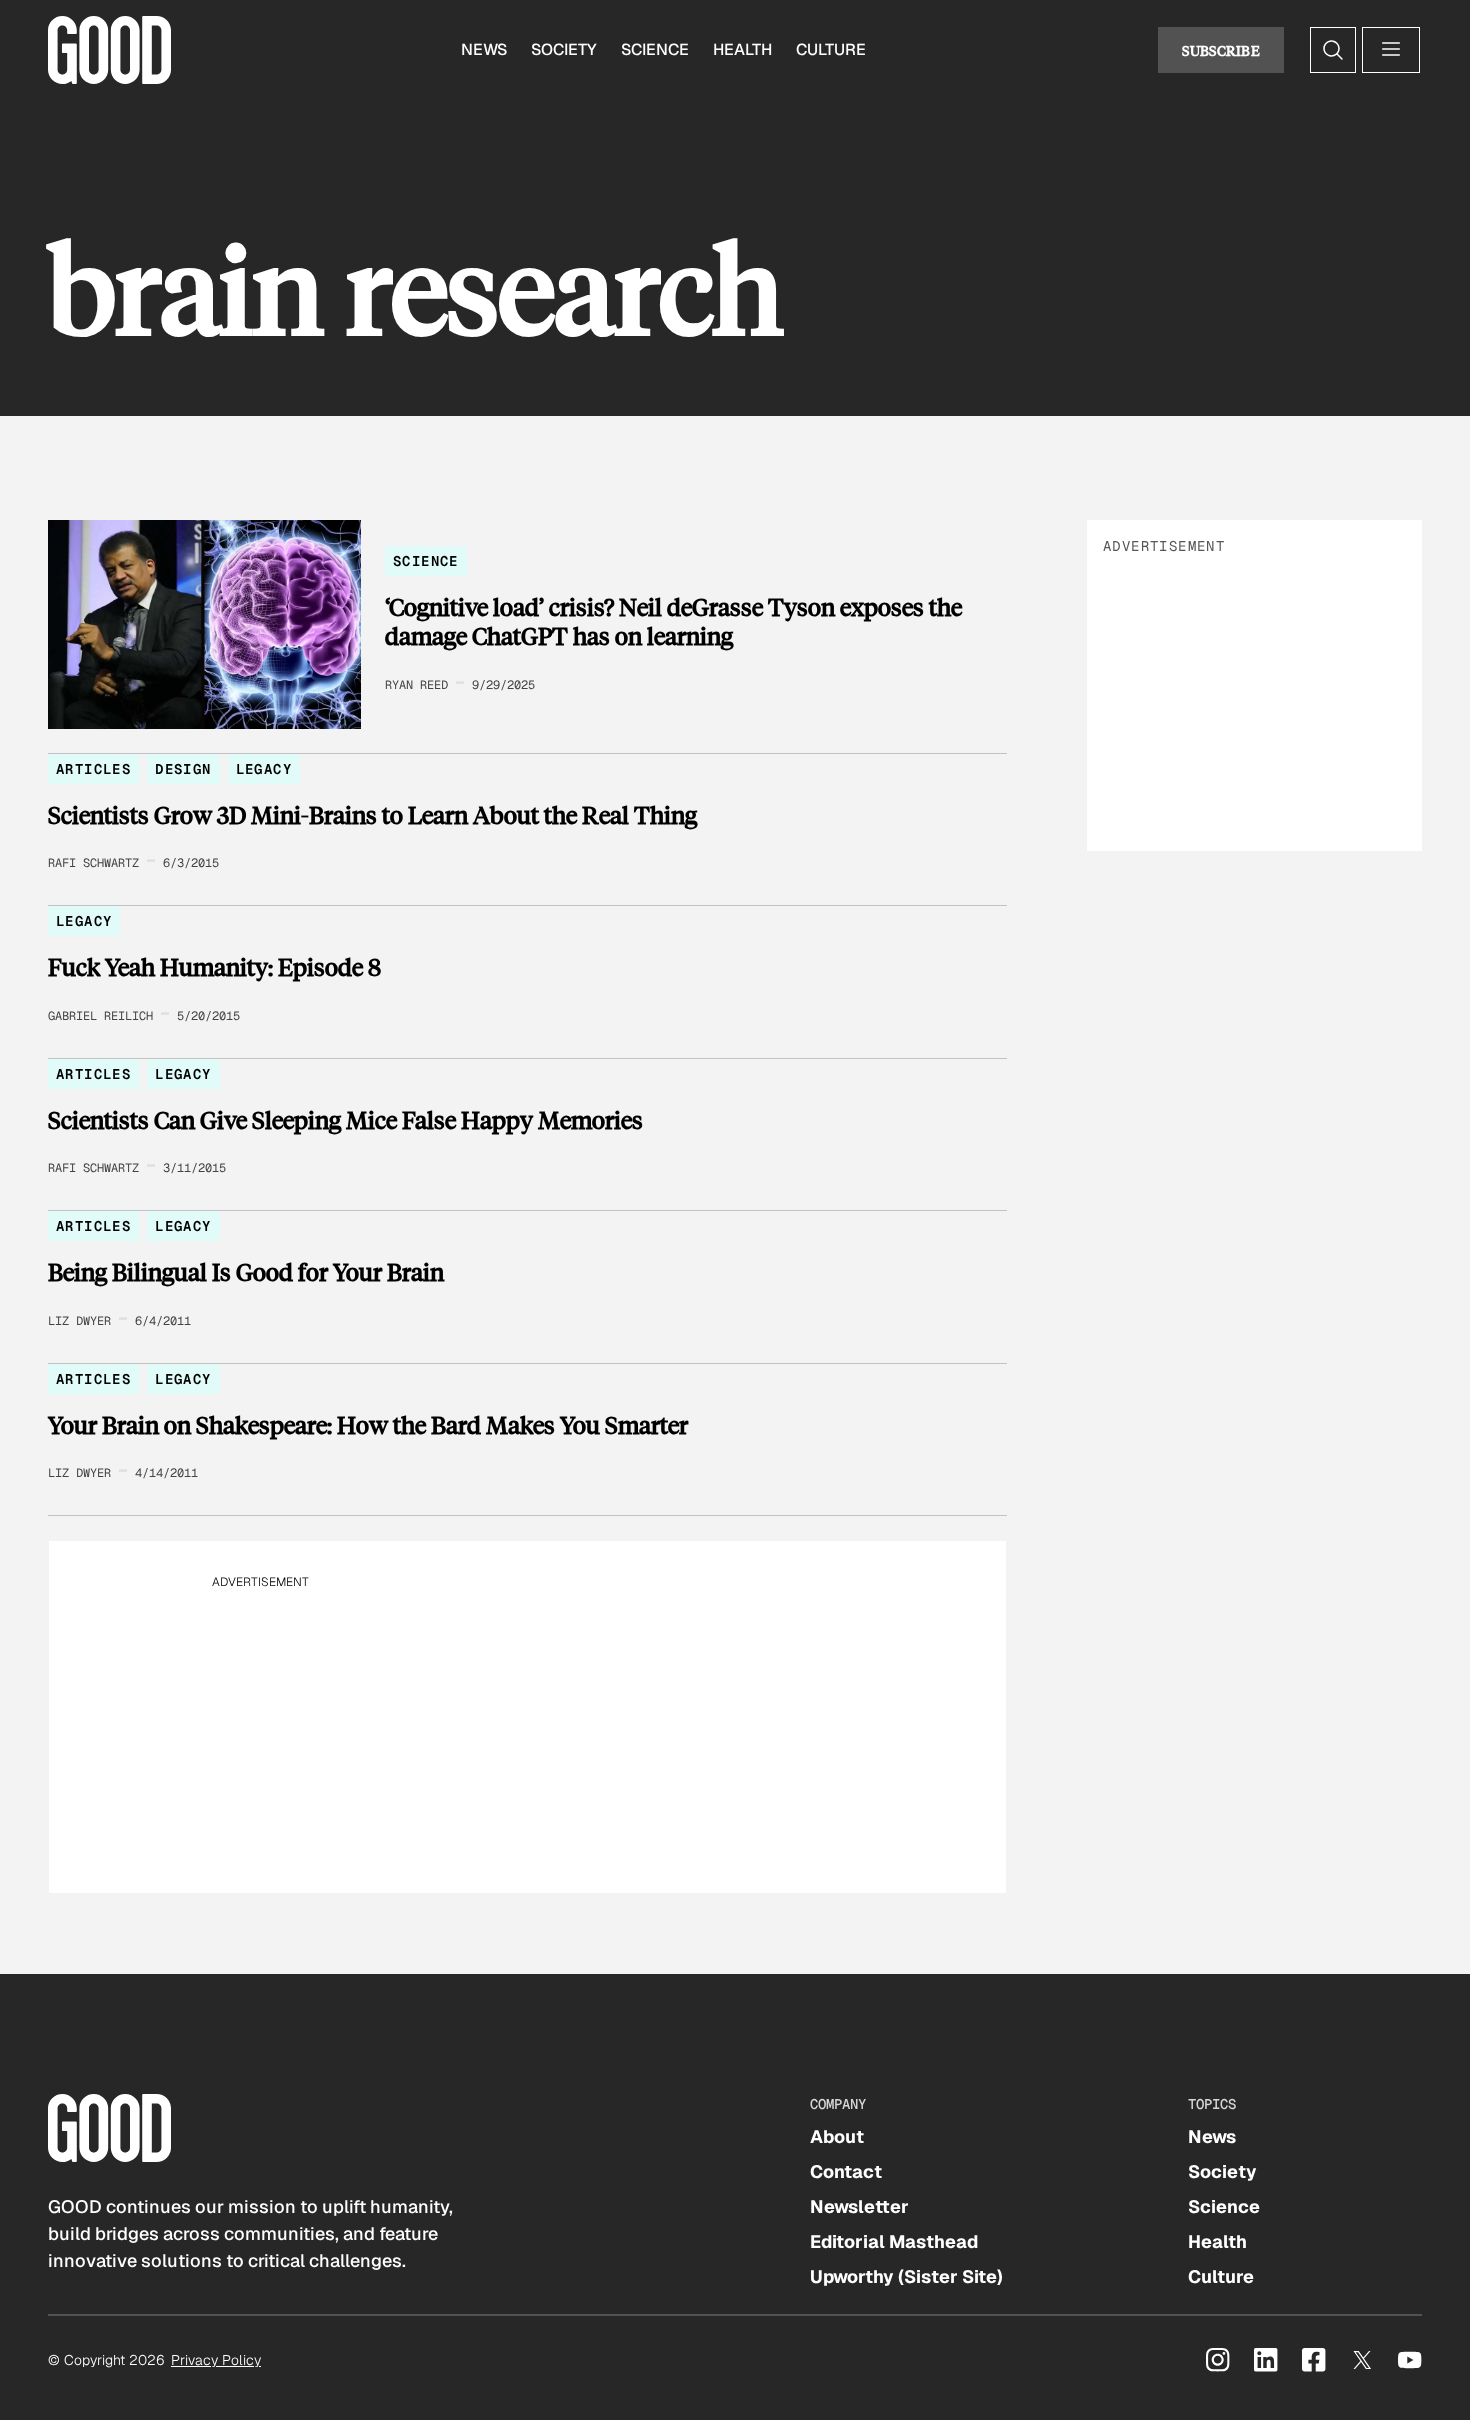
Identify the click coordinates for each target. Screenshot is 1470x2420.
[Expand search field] (1333, 50)
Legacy (264, 769)
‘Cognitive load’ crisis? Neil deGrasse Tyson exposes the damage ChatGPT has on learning (673, 621)
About (837, 2136)
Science (655, 49)
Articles (93, 769)
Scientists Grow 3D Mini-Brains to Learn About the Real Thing (372, 815)
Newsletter (859, 2206)
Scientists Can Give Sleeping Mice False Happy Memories (345, 1120)
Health (742, 49)
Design (183, 769)
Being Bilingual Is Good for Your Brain (246, 1272)
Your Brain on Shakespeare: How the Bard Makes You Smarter (368, 1425)
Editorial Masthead (894, 2241)
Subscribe (1221, 50)
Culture (831, 49)
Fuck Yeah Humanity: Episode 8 (214, 967)
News (484, 49)
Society (564, 49)
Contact (846, 2171)
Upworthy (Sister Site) (906, 2276)
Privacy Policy (216, 2360)
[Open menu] (1391, 50)
